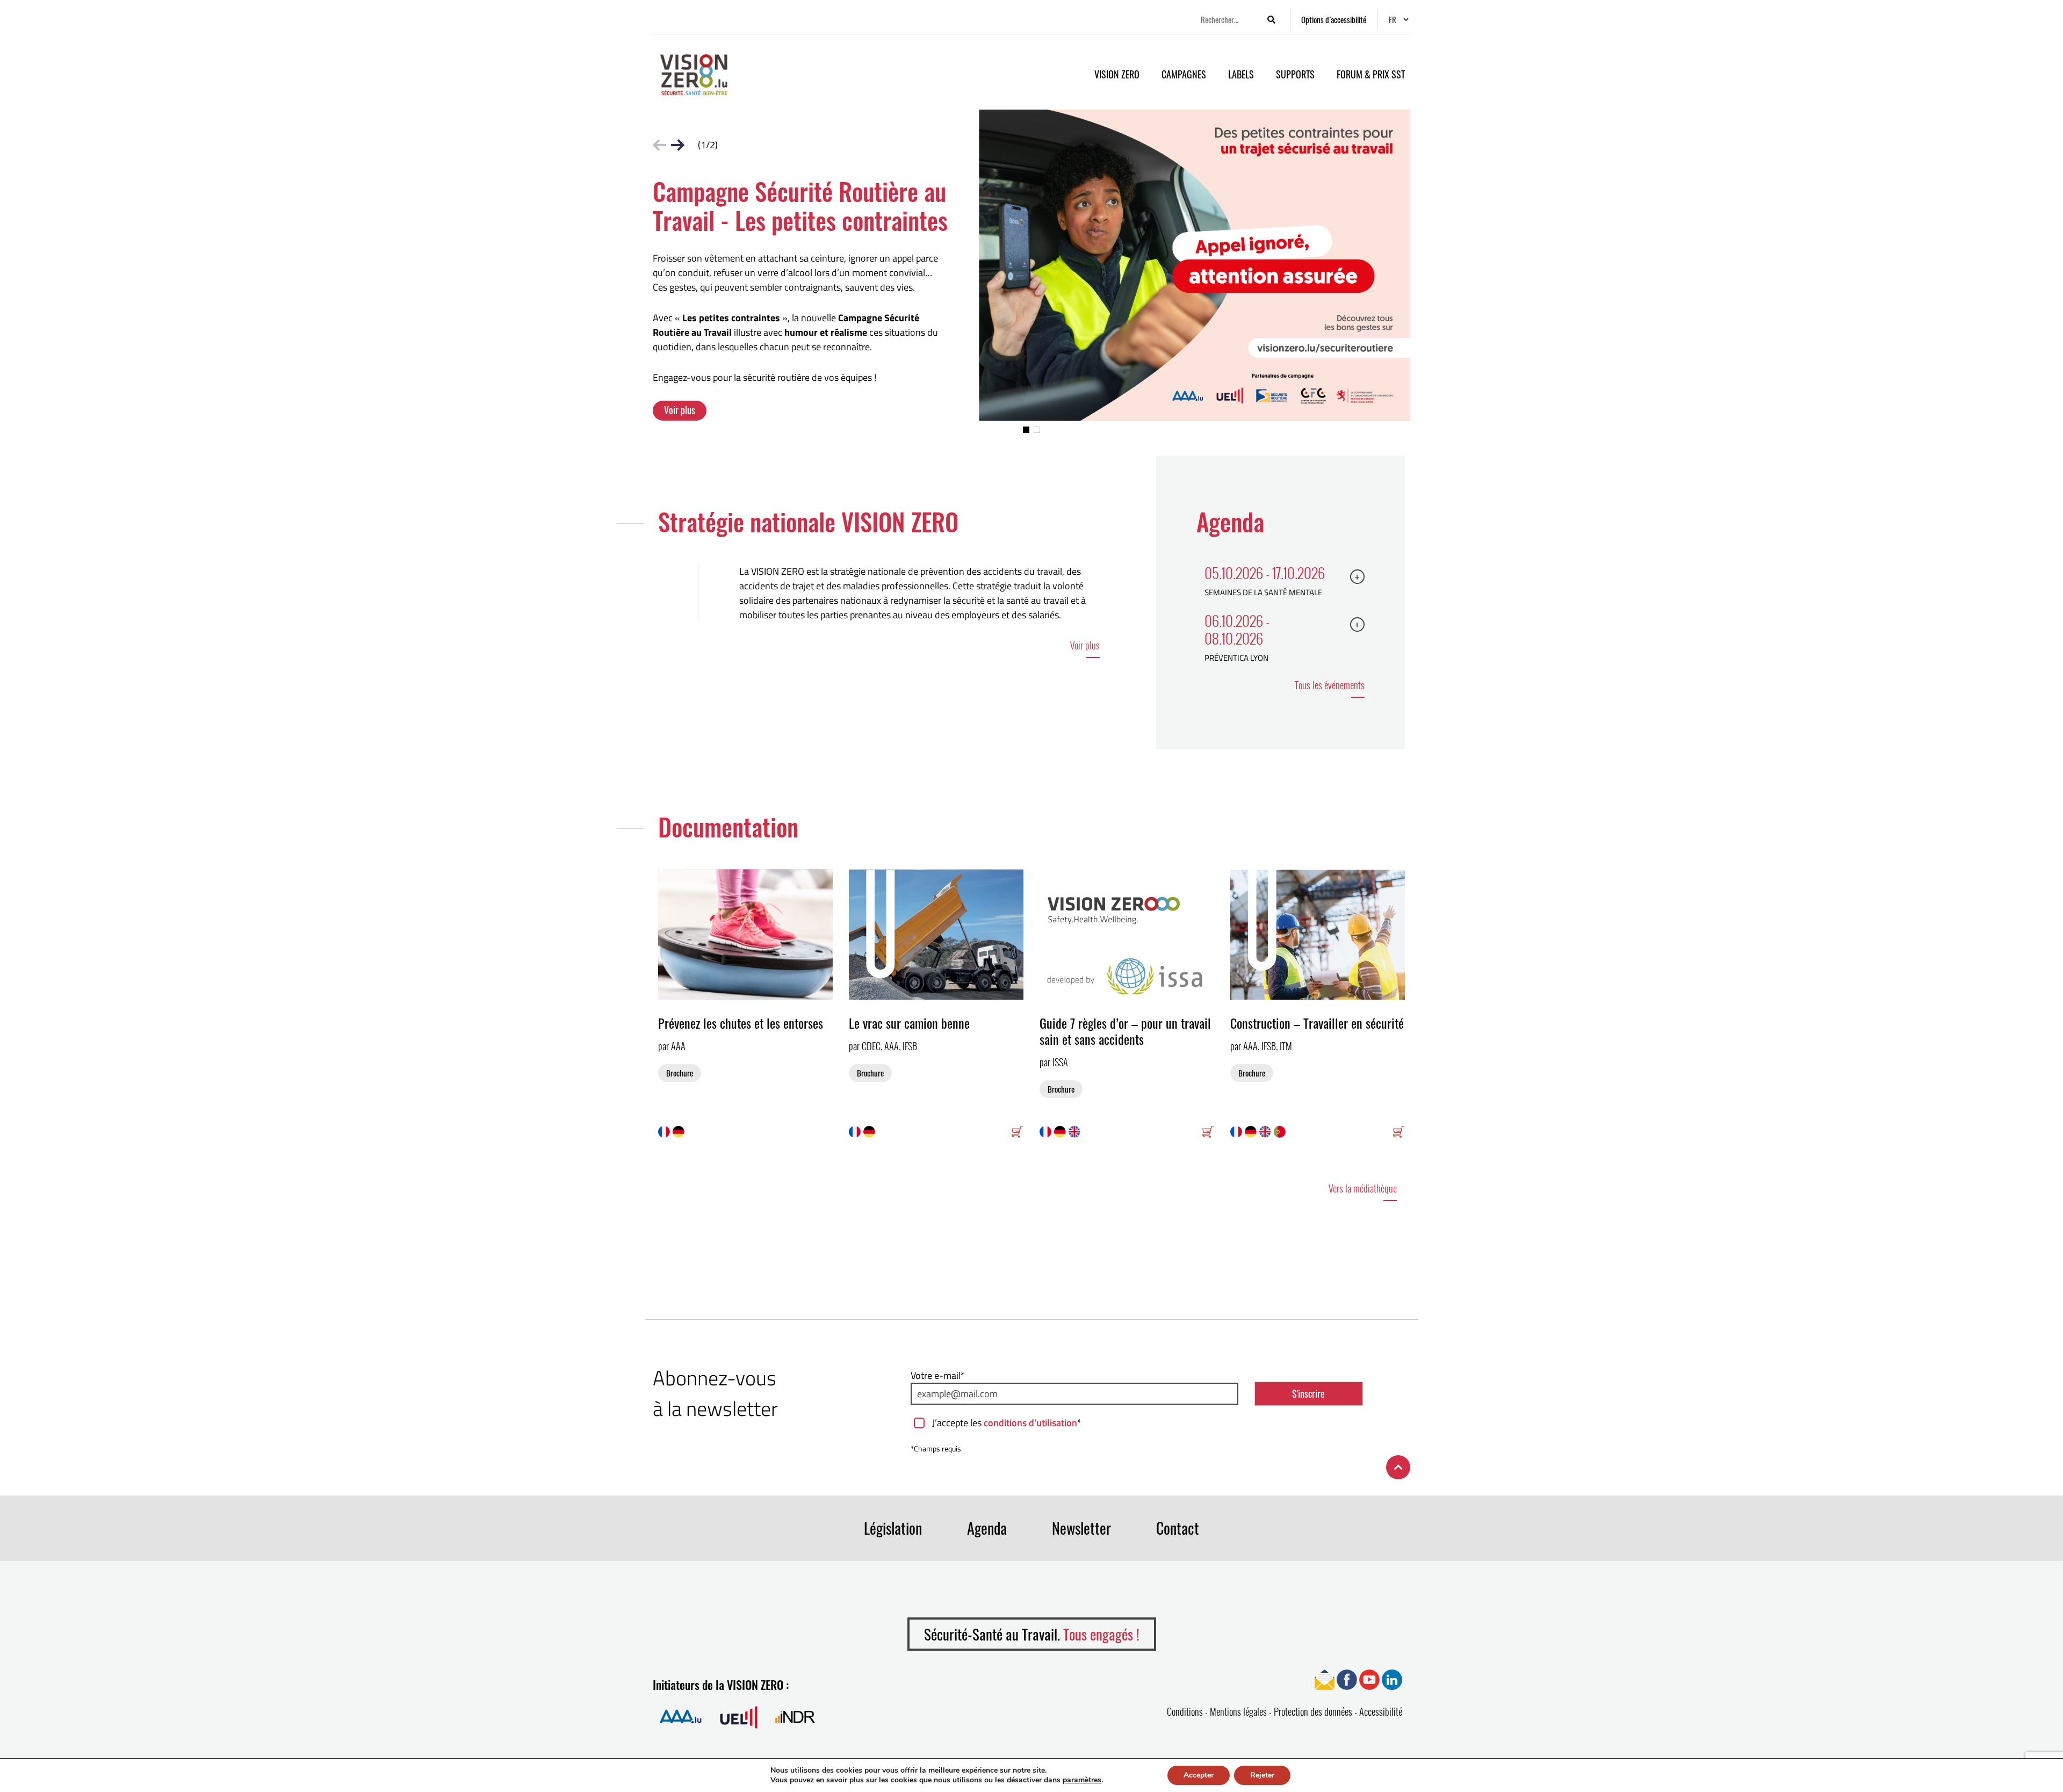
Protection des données (1313, 1711)
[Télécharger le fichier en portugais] (1281, 1131)
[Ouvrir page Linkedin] (1392, 1679)
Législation (893, 1528)
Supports (1295, 74)
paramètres (1082, 1780)
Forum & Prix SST (1371, 74)
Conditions (1185, 1711)
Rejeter (1262, 1775)
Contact (1178, 1528)
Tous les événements (1330, 685)
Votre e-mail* (938, 1375)
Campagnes (1184, 74)
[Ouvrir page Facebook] (1347, 1679)
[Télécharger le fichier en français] (665, 1131)
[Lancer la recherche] (1271, 20)
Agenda (987, 1528)
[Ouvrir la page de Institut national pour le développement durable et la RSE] (795, 1717)
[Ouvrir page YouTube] (1369, 1679)
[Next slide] (678, 145)
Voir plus (680, 410)
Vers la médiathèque (1363, 1188)
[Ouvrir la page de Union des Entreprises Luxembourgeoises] (739, 1717)
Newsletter (1081, 1528)
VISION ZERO (1117, 74)
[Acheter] (1018, 1131)
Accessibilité (1381, 1711)
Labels (1241, 74)
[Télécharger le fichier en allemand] (680, 1131)
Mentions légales (1238, 1711)
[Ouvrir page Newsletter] (1325, 1679)
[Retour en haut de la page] (1398, 1467)
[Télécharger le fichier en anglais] (1076, 1131)
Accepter (1199, 1775)
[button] (1026, 430)
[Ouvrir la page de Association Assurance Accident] (681, 1717)
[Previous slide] (659, 145)
